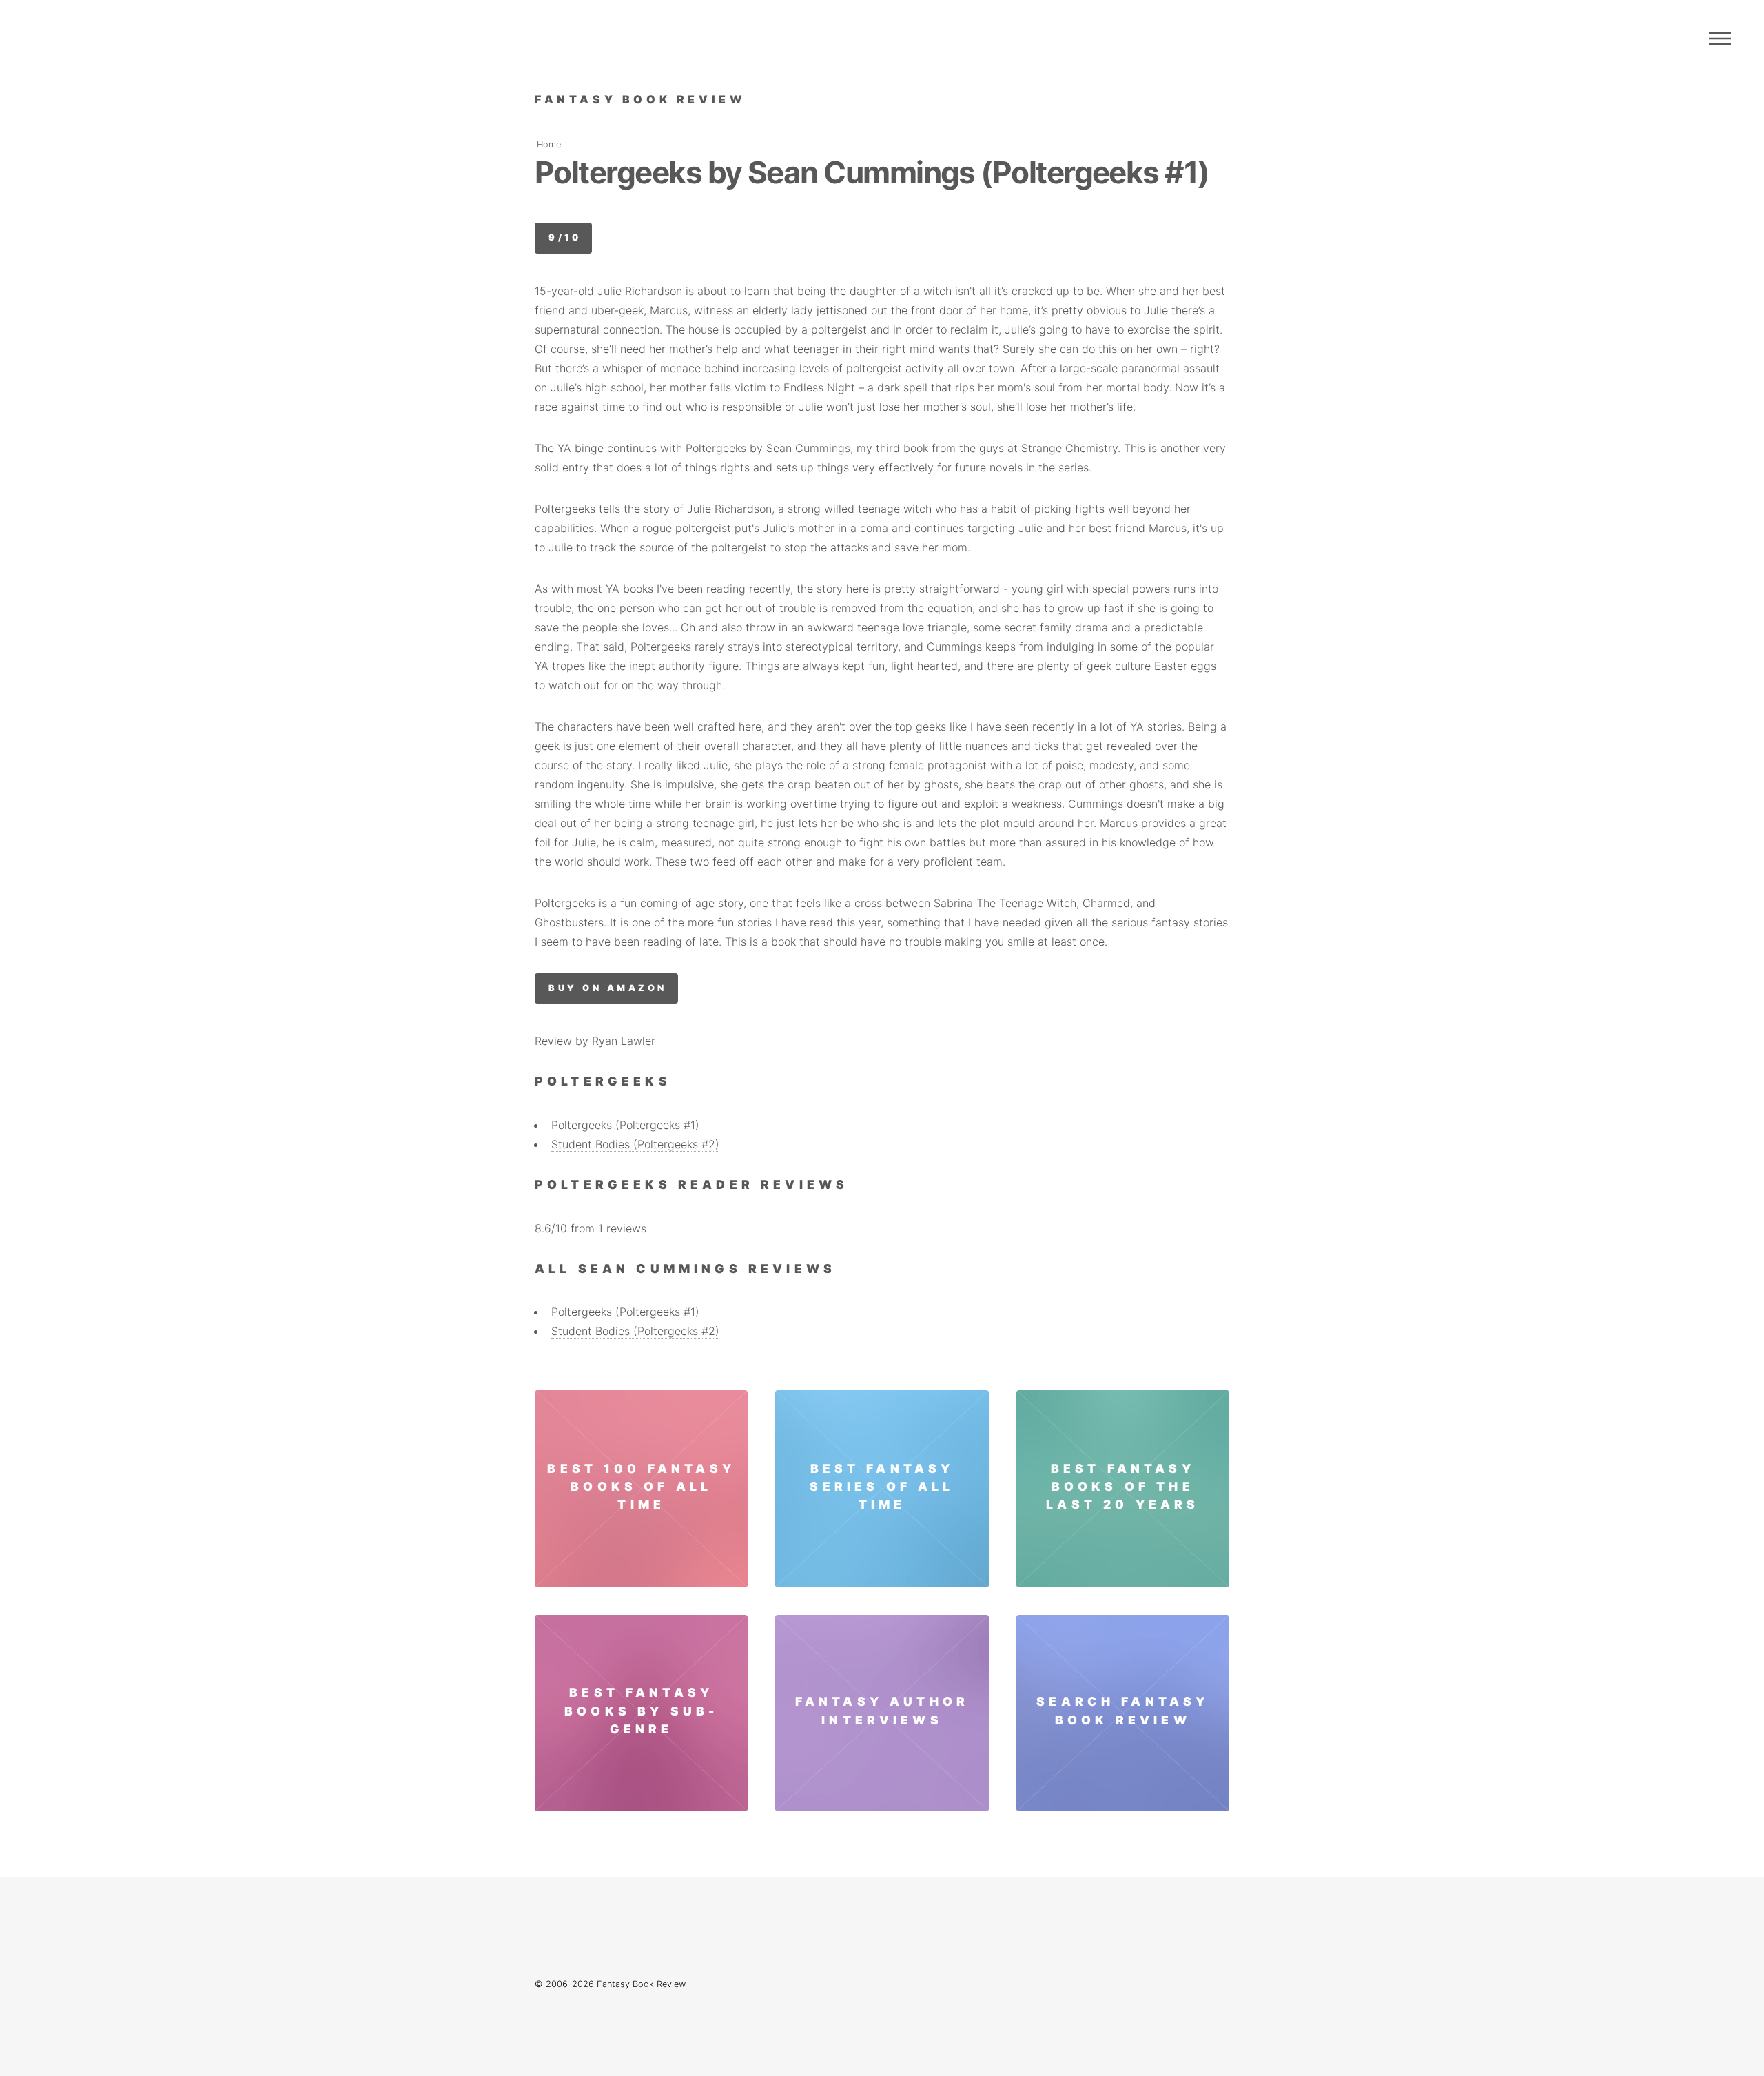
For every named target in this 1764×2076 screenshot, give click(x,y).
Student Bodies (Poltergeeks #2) (635, 1144)
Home (549, 144)
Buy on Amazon (607, 988)
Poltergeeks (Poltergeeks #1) (625, 1125)
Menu (1720, 39)
